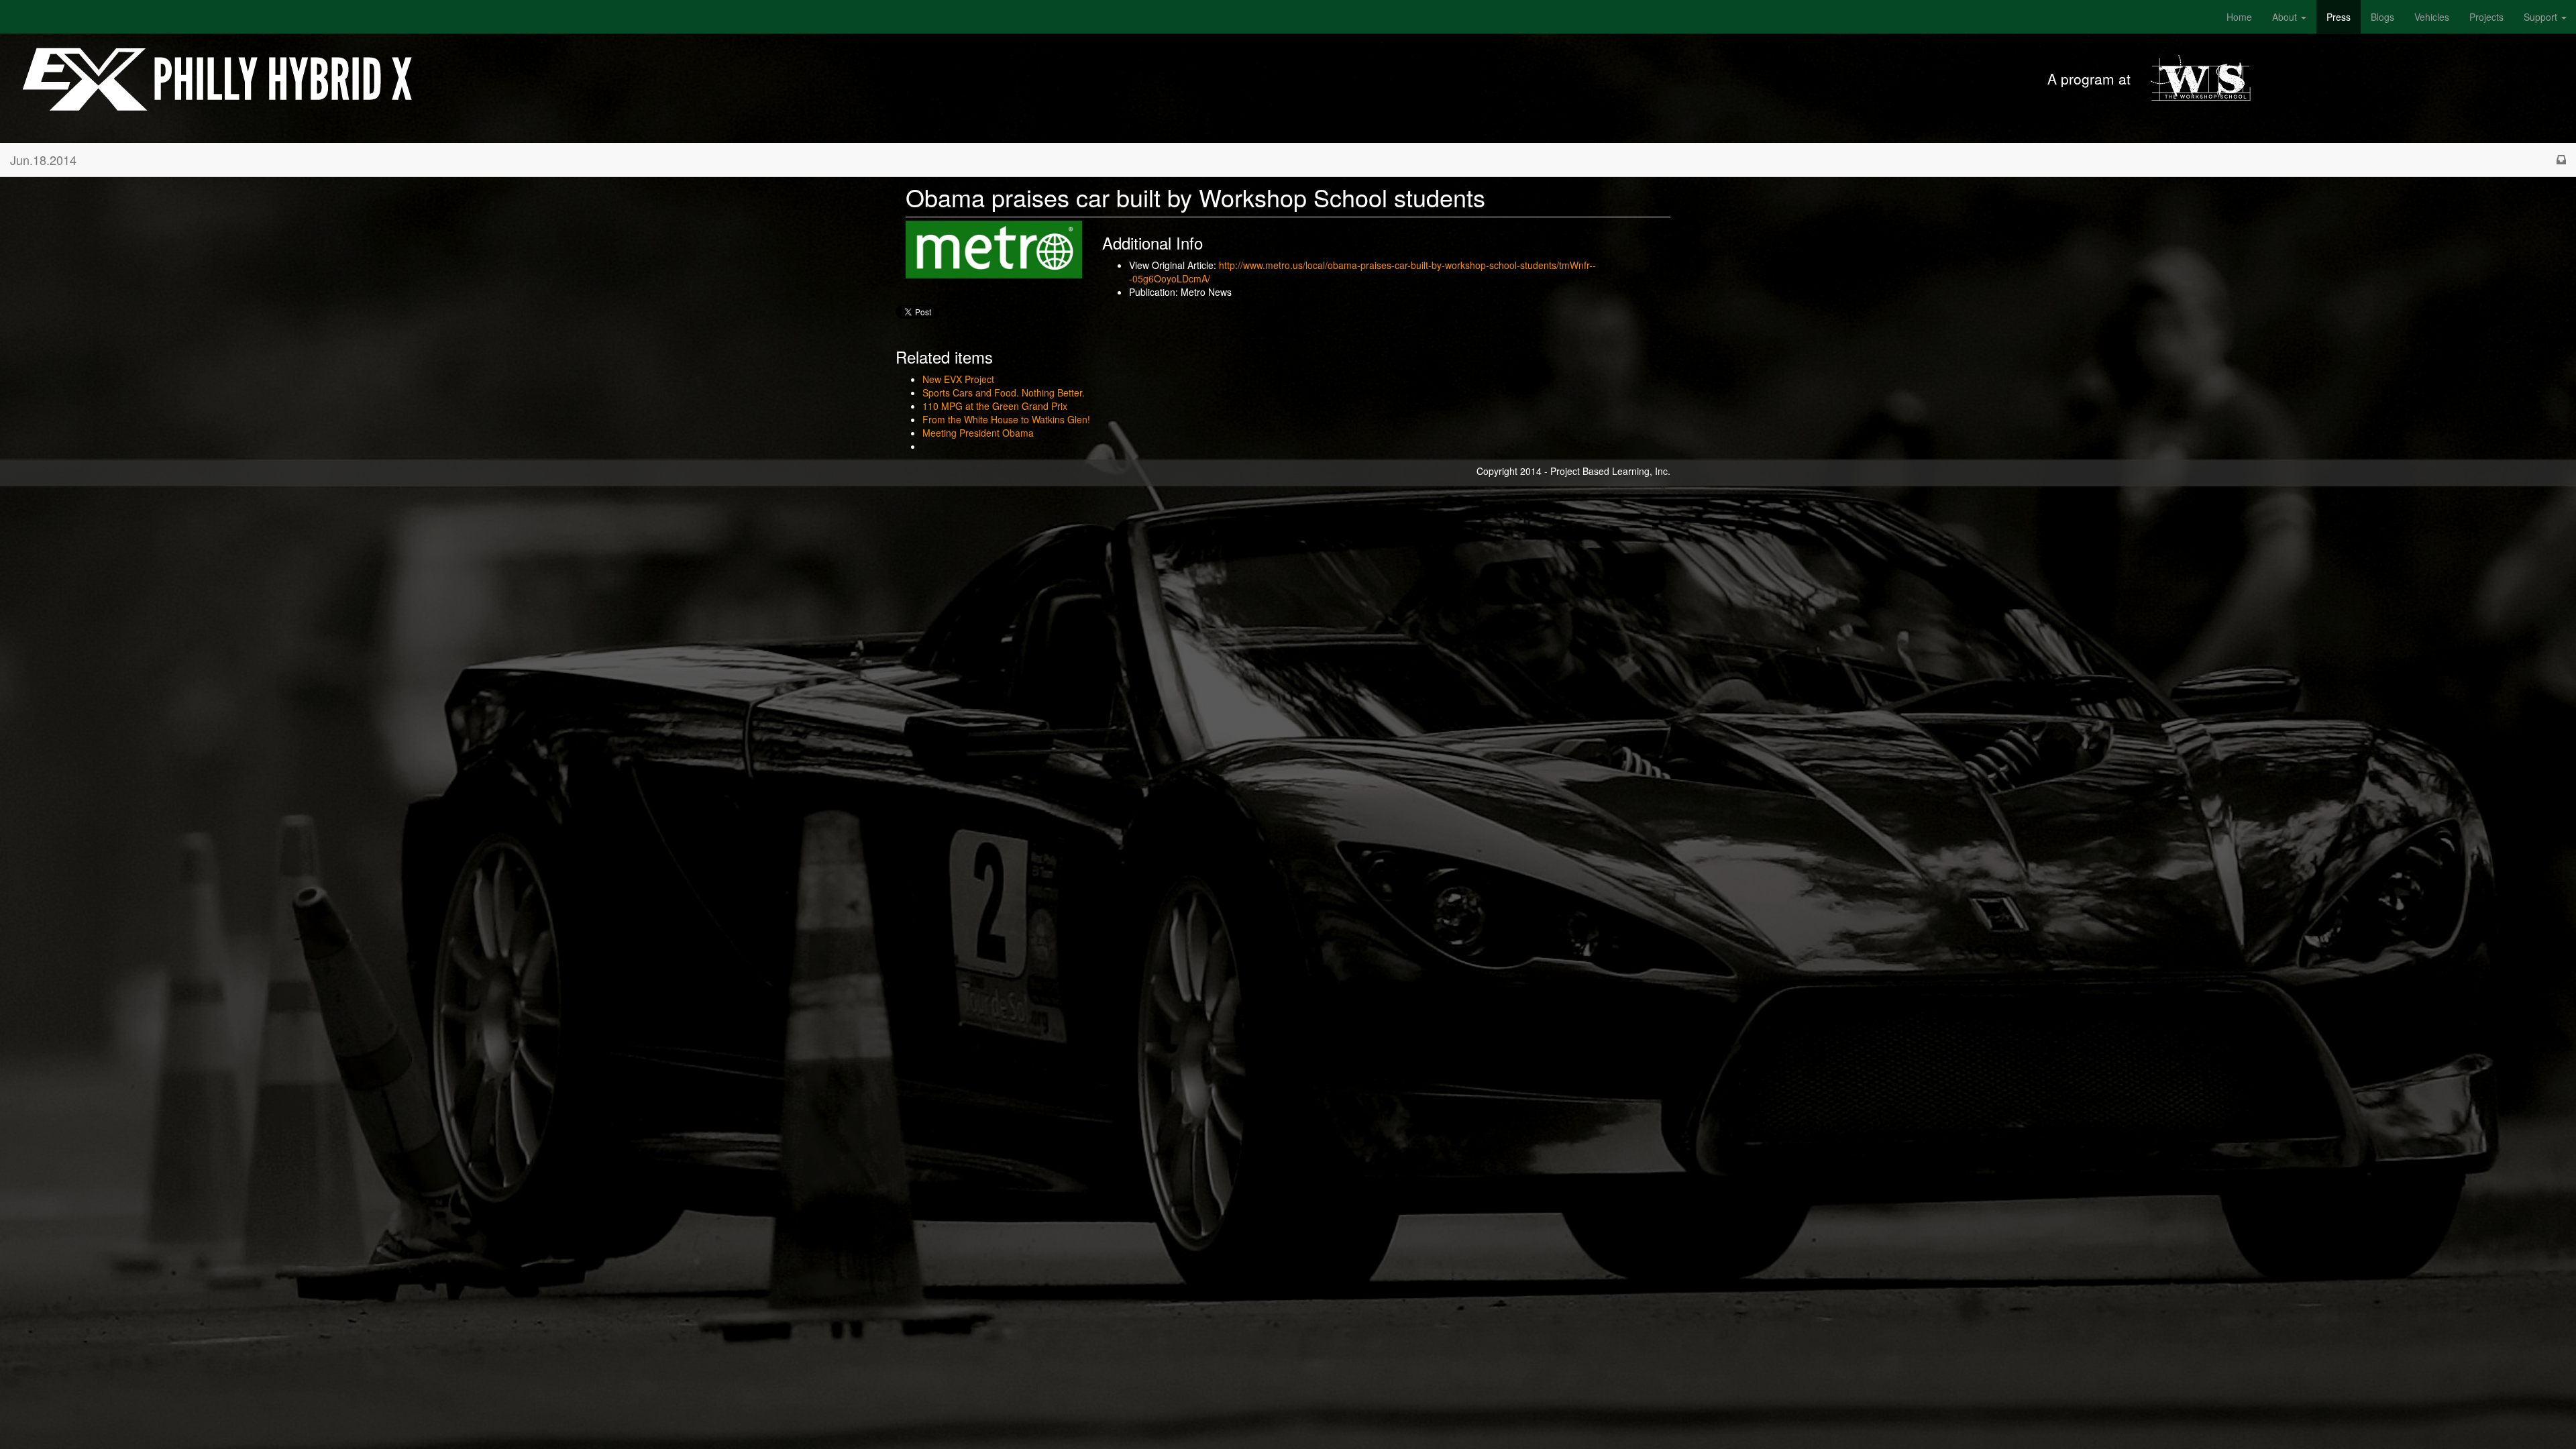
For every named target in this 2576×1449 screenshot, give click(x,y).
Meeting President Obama (978, 433)
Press (2339, 17)
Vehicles (2432, 17)
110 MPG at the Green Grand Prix (995, 406)
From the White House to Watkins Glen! (1006, 419)
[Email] (2561, 160)
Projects (2486, 17)
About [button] (2286, 17)
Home (2239, 17)
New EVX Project (958, 379)
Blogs (2382, 17)
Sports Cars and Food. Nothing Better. (1004, 392)
